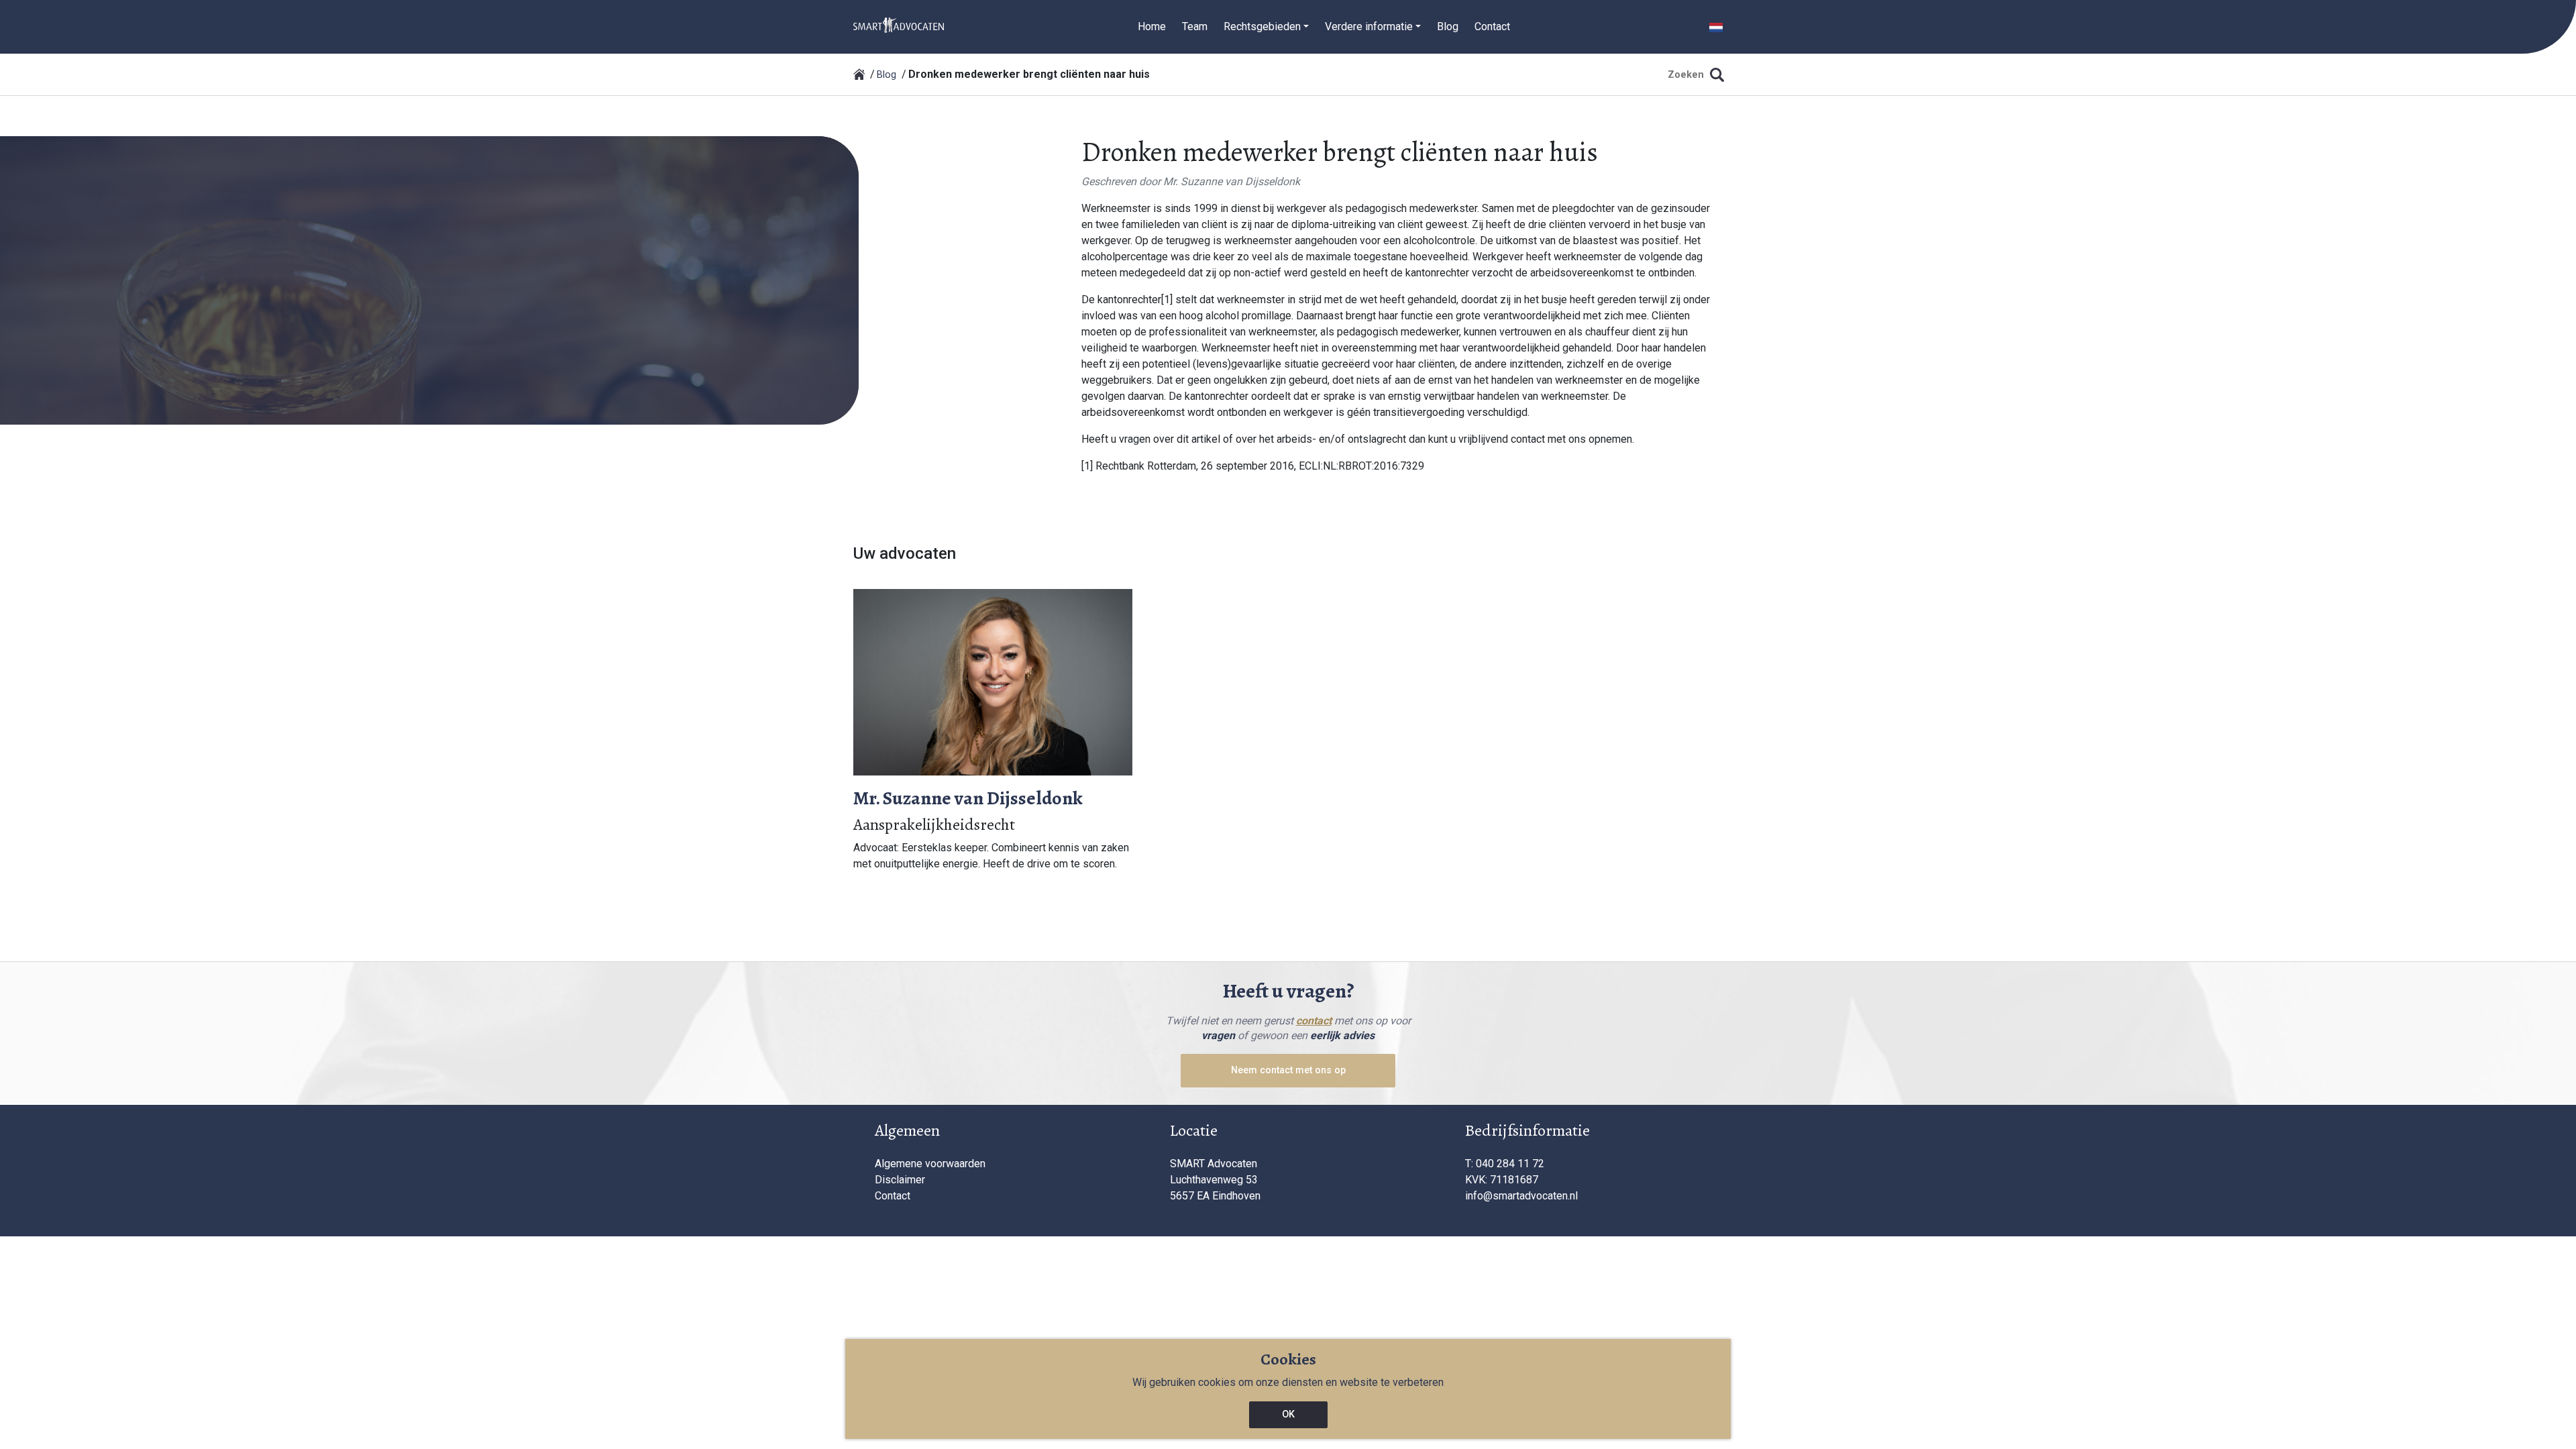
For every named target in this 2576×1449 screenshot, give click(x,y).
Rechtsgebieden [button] (1262, 26)
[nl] (899, 24)
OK (1288, 1414)
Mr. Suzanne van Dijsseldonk (1232, 181)
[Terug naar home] (859, 74)
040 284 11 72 (1510, 1164)
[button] (1716, 26)
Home (1152, 26)
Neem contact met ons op (1288, 1070)
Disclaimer (900, 1180)
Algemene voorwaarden (930, 1164)
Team (1195, 26)
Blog (1448, 26)
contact (1314, 1021)
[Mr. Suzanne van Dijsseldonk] (993, 681)
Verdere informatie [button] (1369, 26)
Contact (1492, 26)
